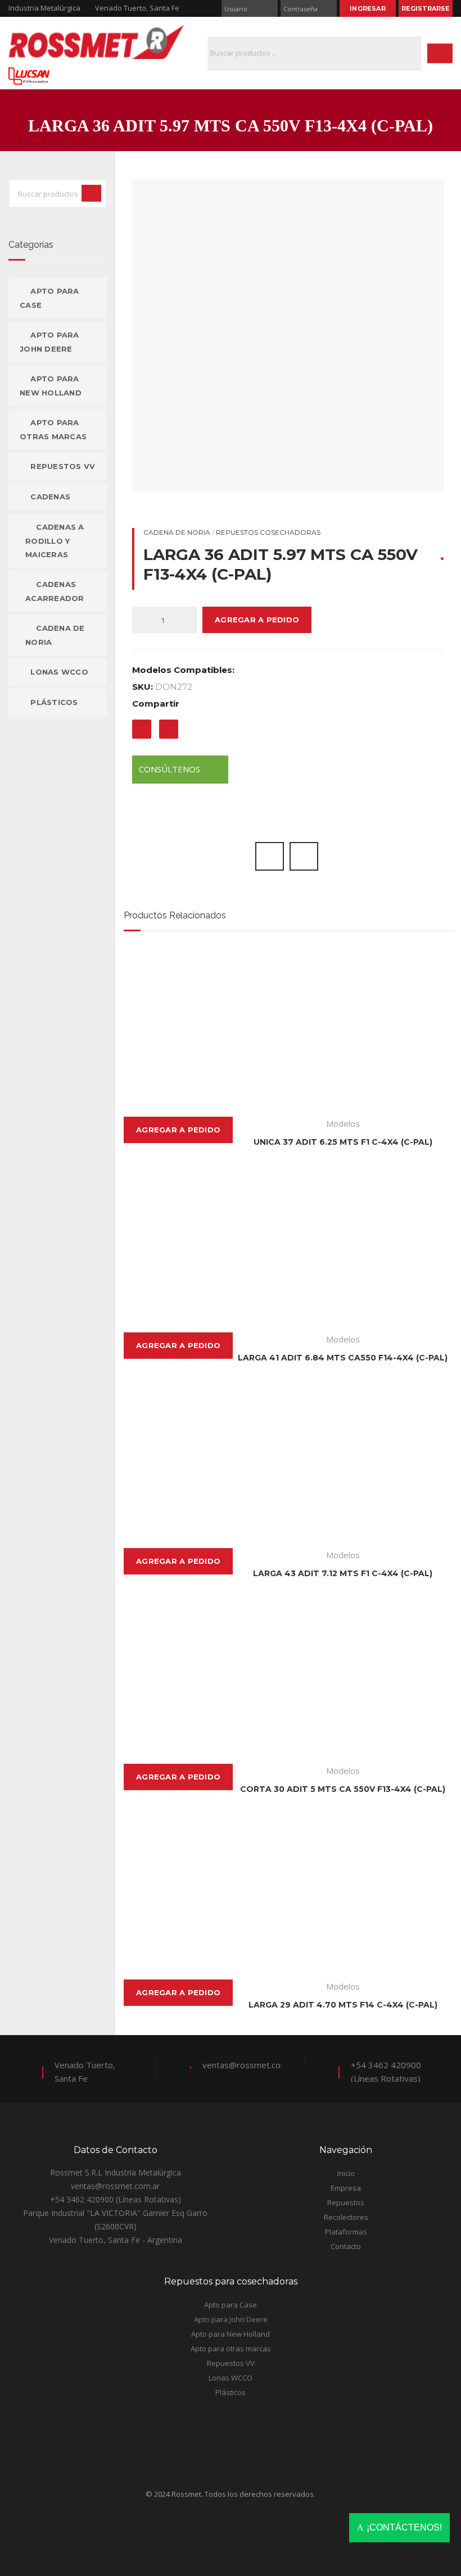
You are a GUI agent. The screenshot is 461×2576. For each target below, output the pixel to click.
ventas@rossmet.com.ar (250, 2065)
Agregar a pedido (257, 620)
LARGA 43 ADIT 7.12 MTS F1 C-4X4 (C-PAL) (343, 1573)
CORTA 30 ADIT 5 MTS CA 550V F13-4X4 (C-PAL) (343, 1789)
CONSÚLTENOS (171, 769)
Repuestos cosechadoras (268, 532)
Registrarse (426, 8)
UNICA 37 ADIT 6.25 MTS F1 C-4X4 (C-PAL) (343, 1142)
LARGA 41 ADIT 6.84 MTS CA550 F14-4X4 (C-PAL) (343, 1358)
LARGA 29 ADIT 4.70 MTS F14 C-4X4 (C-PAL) (343, 2005)
